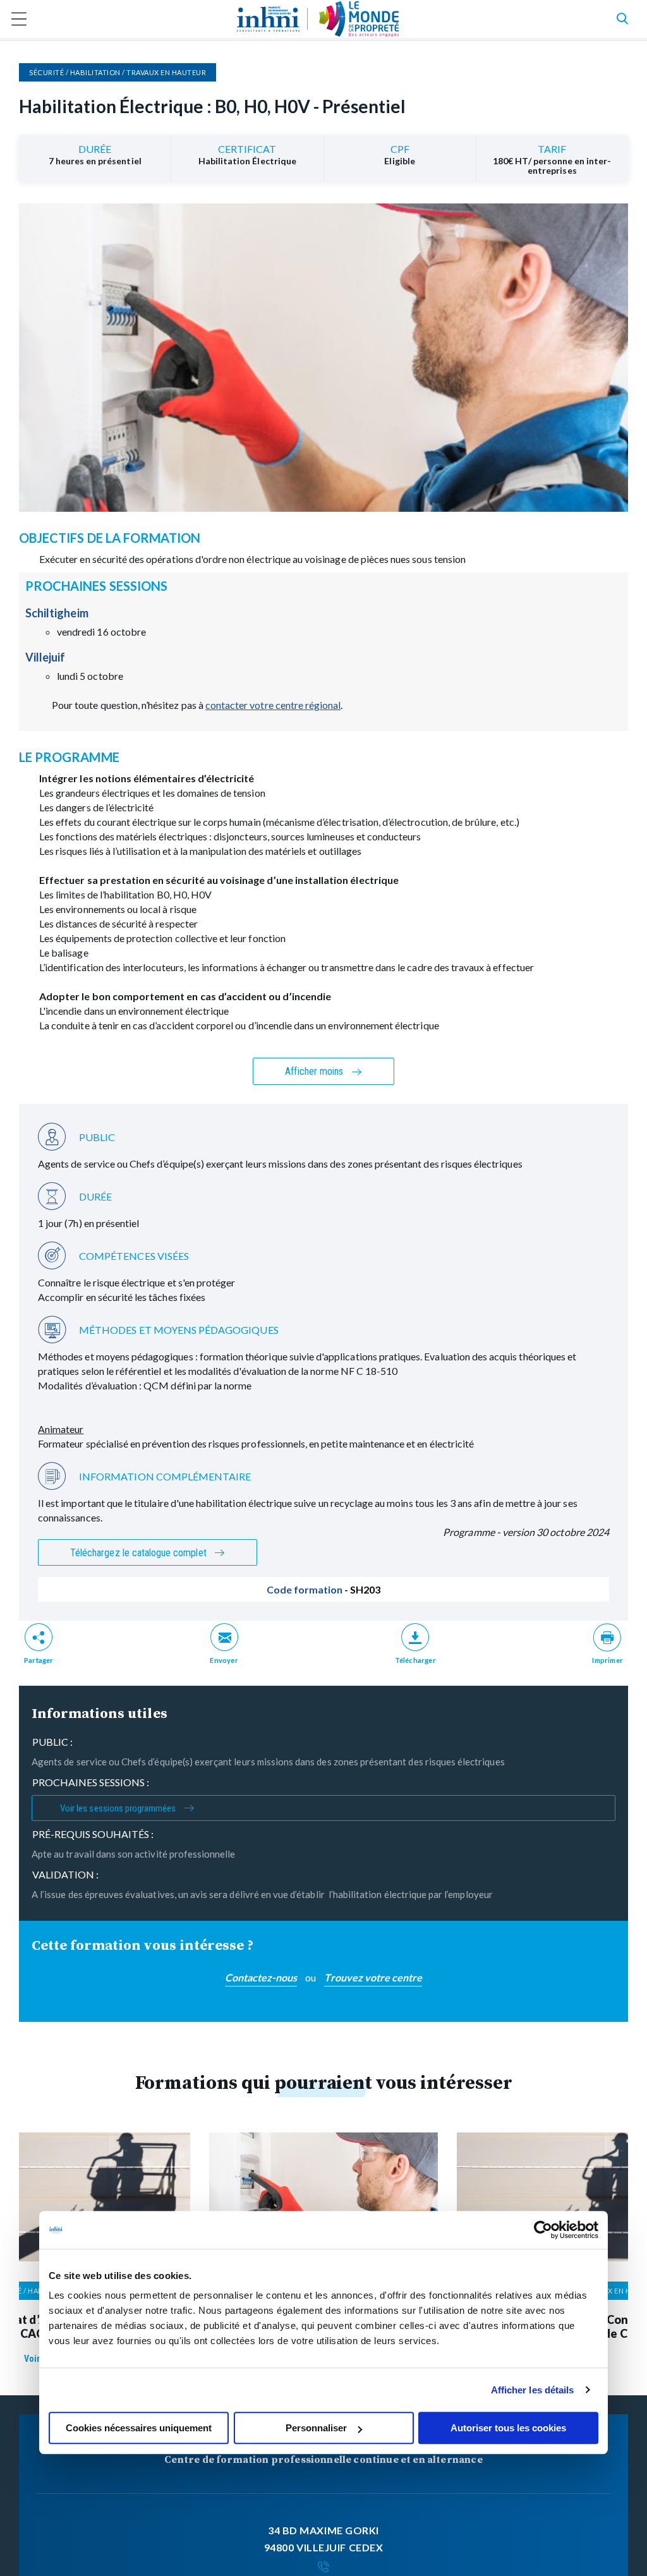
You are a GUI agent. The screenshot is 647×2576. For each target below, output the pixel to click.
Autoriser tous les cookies (508, 2428)
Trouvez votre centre (373, 1977)
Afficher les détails (533, 2390)
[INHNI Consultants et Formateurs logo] (268, 19)
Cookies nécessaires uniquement (139, 2428)
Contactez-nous (261, 1977)
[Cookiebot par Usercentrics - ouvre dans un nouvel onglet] (543, 2230)
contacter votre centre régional (273, 705)
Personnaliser (316, 2428)
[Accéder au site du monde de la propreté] (359, 19)
